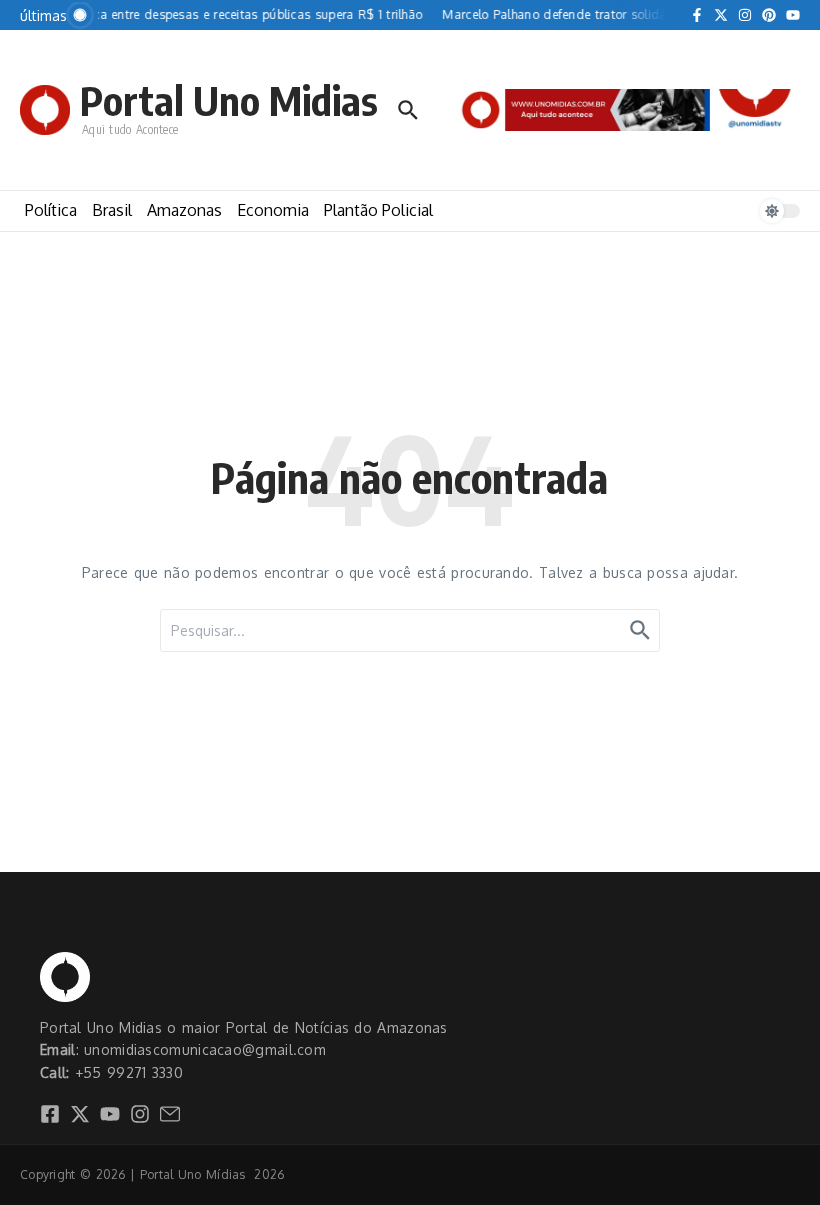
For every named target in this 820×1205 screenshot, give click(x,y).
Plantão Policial (378, 210)
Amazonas (184, 210)
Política (51, 210)
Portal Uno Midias (229, 100)
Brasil (112, 210)
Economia (273, 210)
